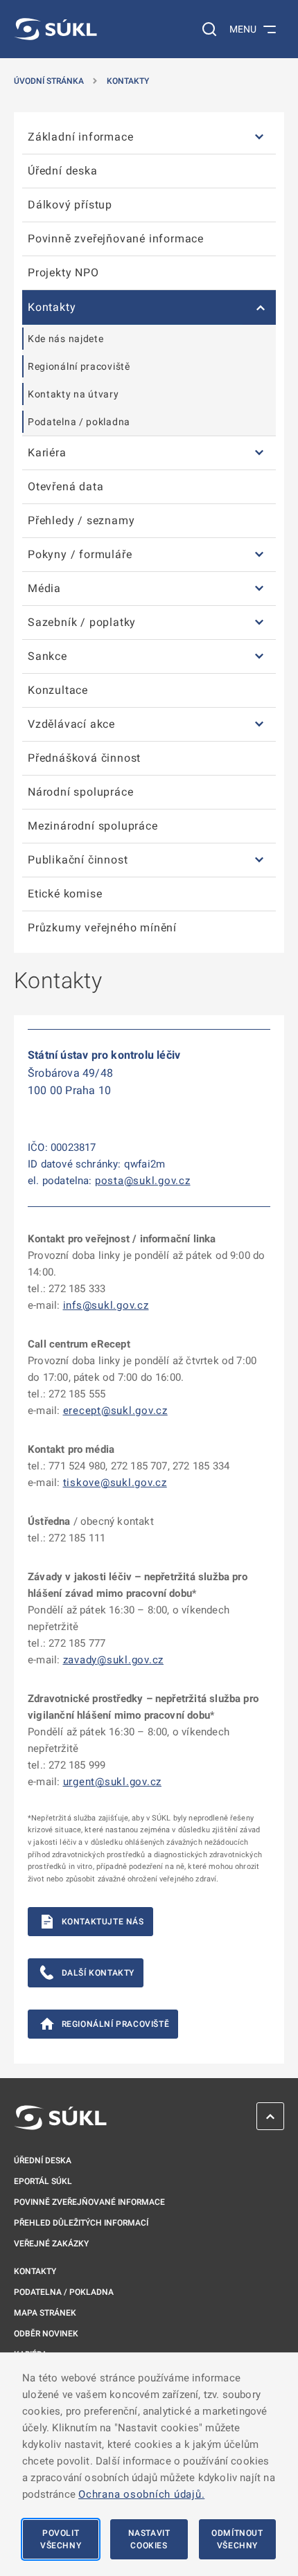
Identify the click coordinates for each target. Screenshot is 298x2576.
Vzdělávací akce (71, 724)
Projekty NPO (63, 272)
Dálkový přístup (70, 205)
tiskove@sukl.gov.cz (115, 1483)
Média (44, 588)
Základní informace (80, 137)
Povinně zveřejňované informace (116, 239)
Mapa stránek (45, 2313)
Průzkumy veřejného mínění (102, 928)
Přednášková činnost (84, 758)
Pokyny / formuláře (80, 554)
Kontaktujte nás (103, 1922)
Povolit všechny (61, 2539)
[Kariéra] (259, 453)
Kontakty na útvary (73, 394)
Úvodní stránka (49, 81)
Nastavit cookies (149, 2539)
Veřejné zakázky (51, 2244)
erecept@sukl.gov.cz (115, 1411)
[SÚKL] (55, 29)
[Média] (259, 589)
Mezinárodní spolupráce (93, 826)
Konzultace (58, 690)
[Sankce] (259, 657)
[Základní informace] (259, 137)
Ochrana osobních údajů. (141, 2494)
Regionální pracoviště (79, 366)
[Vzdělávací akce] (259, 725)
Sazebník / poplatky (82, 622)
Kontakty (128, 81)
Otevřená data (65, 486)
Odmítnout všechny (237, 2539)
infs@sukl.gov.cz (106, 1305)
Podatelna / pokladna (79, 422)
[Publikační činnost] (259, 860)
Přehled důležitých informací (81, 2223)
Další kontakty (98, 1973)
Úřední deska (63, 171)
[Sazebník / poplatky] (259, 623)
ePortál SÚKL (43, 2181)
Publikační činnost (78, 860)
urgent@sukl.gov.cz (113, 1782)
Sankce (47, 656)
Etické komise (65, 894)
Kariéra (47, 453)
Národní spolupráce (80, 792)
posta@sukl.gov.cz (143, 1181)
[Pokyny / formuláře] (259, 555)
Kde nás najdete (66, 339)
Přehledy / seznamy (81, 520)
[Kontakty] (259, 307)
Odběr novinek (46, 2334)
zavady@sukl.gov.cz (114, 1660)
